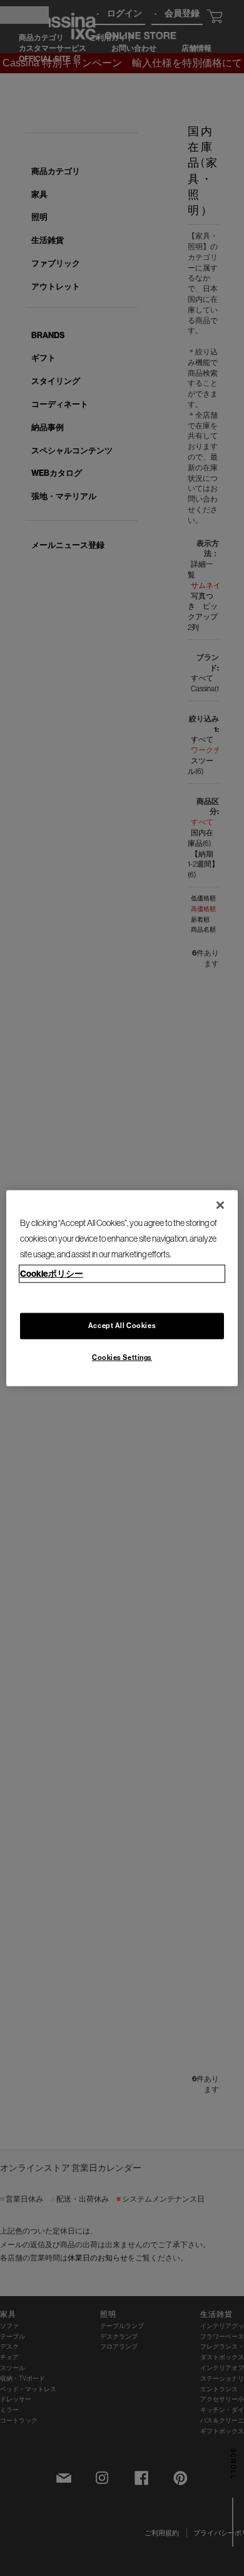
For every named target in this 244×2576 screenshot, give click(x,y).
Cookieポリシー (52, 1273)
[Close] (220, 1205)
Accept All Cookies (122, 1325)
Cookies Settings (122, 1357)
